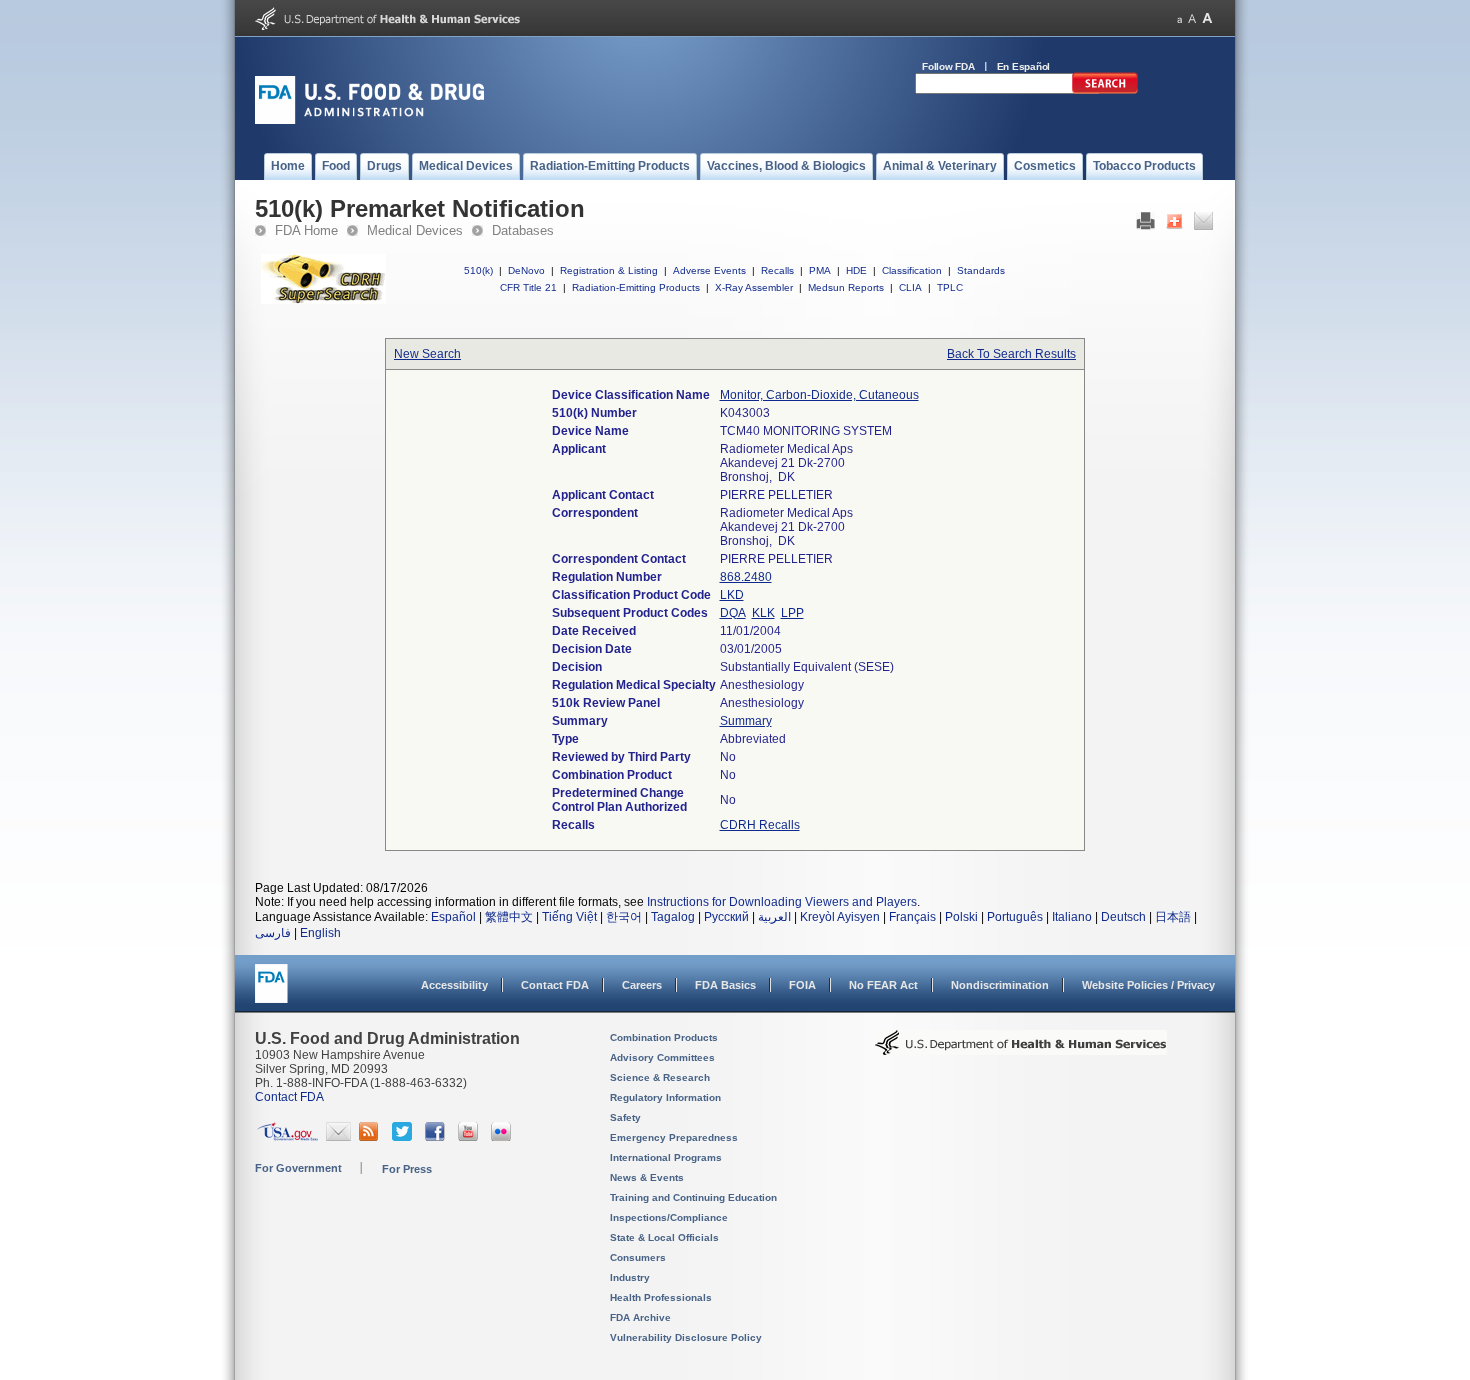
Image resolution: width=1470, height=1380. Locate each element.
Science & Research (660, 1077)
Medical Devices (415, 230)
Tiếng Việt (569, 917)
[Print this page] (1145, 226)
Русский (726, 917)
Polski (961, 917)
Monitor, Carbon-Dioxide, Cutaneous (819, 395)
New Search (427, 354)
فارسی (273, 933)
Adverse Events (709, 270)
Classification (912, 270)
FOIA (802, 985)
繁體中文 (509, 917)
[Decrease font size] (1179, 18)
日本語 (1173, 917)
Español (453, 917)
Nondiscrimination (1000, 985)
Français (912, 917)
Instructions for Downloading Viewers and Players (782, 902)
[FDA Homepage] (271, 992)
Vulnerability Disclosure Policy (686, 1337)
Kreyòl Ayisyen (840, 917)
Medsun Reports (846, 287)
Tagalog (673, 917)
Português (1015, 917)
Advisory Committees (662, 1057)
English (320, 933)
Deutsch (1123, 917)
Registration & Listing (609, 270)
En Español (1024, 66)
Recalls (777, 270)
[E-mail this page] (1203, 226)
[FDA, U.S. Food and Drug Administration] (369, 120)
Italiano (1072, 917)
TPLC (950, 287)
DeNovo (526, 270)
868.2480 (746, 577)
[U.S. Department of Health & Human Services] (1021, 1050)
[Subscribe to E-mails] (338, 1137)
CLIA (910, 287)
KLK (763, 613)
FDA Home (306, 230)
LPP (792, 613)
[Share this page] (1174, 226)
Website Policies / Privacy (1148, 985)
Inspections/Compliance (669, 1217)
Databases (523, 230)
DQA (733, 613)
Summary (746, 721)
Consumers (638, 1257)
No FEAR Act (883, 985)
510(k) (478, 270)
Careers (642, 985)
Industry (630, 1277)
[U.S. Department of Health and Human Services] (387, 26)
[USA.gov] (287, 1137)
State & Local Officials (664, 1237)
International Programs (666, 1157)
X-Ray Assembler (754, 287)
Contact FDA (555, 985)
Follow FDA (948, 66)
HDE (856, 270)
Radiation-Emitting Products (636, 287)
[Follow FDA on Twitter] (404, 1137)
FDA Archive (640, 1317)
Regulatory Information (665, 1097)
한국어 (624, 917)
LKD (732, 595)
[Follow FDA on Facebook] (437, 1137)
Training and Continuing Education (693, 1197)
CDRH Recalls (760, 825)
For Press (407, 1169)
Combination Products (664, 1037)
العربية (774, 917)
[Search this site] (1105, 90)
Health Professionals (661, 1297)
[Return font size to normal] (1192, 18)
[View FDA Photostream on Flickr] (503, 1137)
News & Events (647, 1177)
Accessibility (454, 985)
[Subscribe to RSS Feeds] (371, 1137)
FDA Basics (725, 985)
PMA (820, 270)
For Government (298, 1168)
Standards (981, 270)
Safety (625, 1117)
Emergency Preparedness (674, 1137)
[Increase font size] (1207, 18)
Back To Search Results (1011, 354)
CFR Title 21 (528, 287)
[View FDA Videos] (470, 1137)
